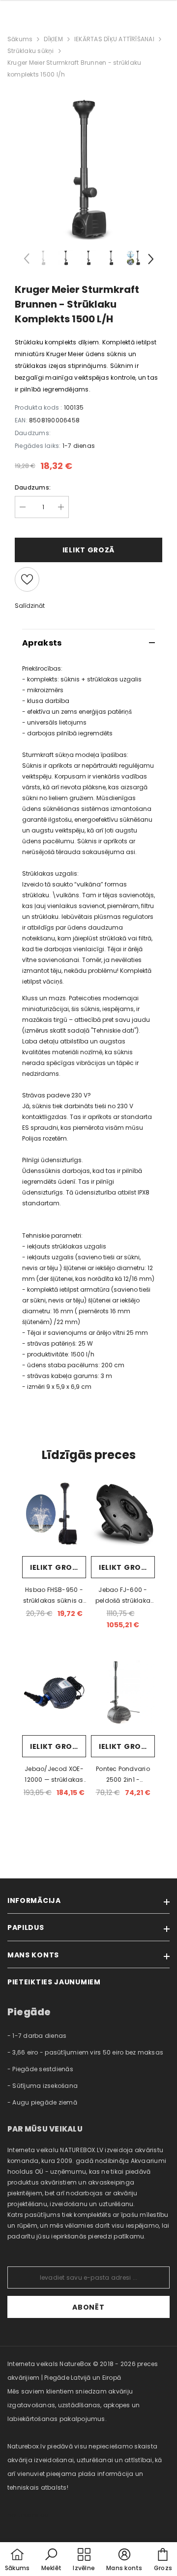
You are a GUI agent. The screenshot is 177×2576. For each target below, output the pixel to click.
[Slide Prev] (27, 260)
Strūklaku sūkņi (31, 51)
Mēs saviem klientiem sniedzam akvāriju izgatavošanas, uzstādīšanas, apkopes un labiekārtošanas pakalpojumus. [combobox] (74, 2405)
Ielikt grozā (56, 1567)
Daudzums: (33, 487)
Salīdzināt (30, 606)
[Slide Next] (150, 260)
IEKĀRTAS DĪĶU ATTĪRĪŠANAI (114, 39)
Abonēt (88, 2307)
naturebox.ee (28, 2515)
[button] (51, 2560)
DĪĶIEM (53, 39)
